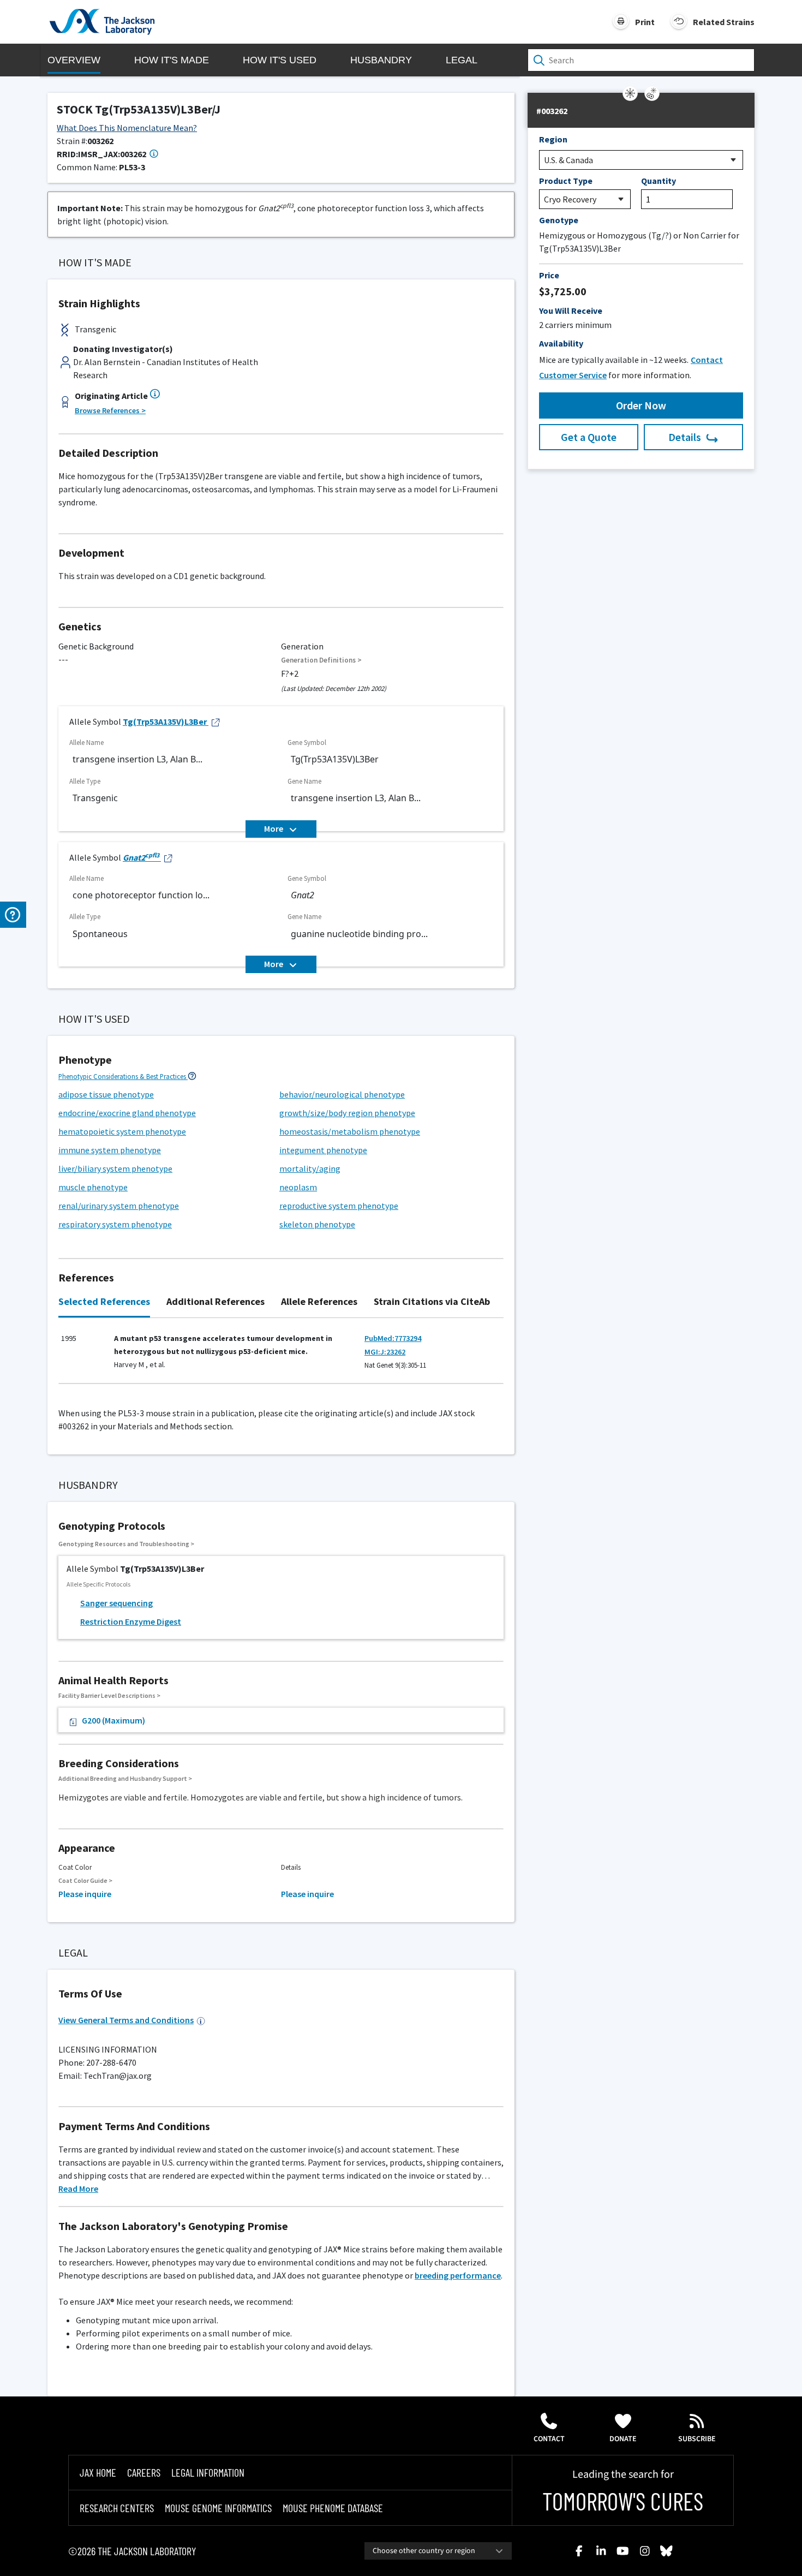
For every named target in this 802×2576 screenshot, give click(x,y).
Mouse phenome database (333, 2508)
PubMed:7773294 (393, 1338)
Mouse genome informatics (218, 2508)
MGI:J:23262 (385, 1352)
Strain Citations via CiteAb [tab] (432, 1301)
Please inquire (85, 1894)
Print (645, 22)
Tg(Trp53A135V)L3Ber (165, 721)
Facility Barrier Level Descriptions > (109, 1695)
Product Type (566, 181)
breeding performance (458, 2275)
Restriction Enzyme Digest (131, 1621)
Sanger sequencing (116, 1603)
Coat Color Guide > (85, 1880)
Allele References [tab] (319, 1301)
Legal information (208, 2472)
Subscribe (697, 2439)
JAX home (98, 2472)
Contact (549, 2439)
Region (553, 139)
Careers (144, 2472)
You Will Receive (571, 311)
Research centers (117, 2508)
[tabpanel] (281, 1356)
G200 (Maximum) (113, 1720)
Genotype (559, 220)
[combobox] (438, 2551)
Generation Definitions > (321, 660)
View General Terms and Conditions (126, 2020)
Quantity (659, 181)
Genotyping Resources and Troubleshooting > (126, 1544)
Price (549, 275)
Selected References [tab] (104, 1301)
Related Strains (724, 22)
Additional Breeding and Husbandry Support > (125, 1778)
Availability (561, 343)
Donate (623, 2439)
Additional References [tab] (216, 1301)
